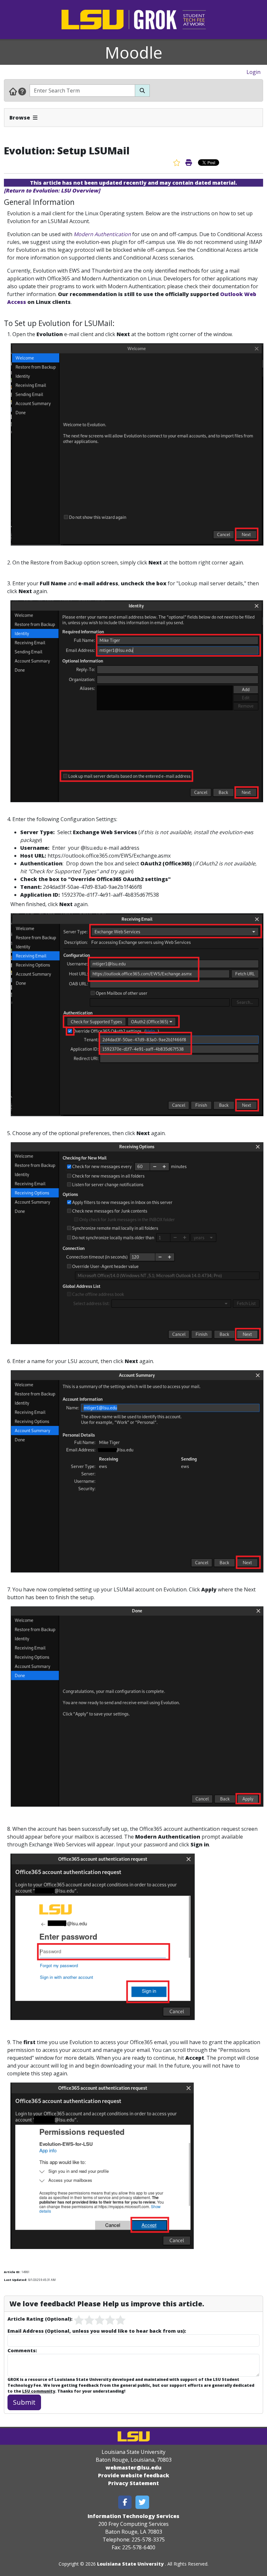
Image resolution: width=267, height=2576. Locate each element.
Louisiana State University (130, 2564)
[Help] (22, 91)
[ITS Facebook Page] (125, 2502)
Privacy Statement (133, 2483)
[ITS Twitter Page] (142, 2502)
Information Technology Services (133, 2516)
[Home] (13, 91)
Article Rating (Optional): (40, 2319)
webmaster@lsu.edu (133, 2468)
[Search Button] (142, 91)
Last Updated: (15, 2280)
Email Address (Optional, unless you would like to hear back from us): (97, 2331)
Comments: (22, 2350)
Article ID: (12, 2272)
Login (253, 72)
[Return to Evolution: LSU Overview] (52, 191)
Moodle (134, 52)
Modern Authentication (102, 234)
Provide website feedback (134, 2475)
